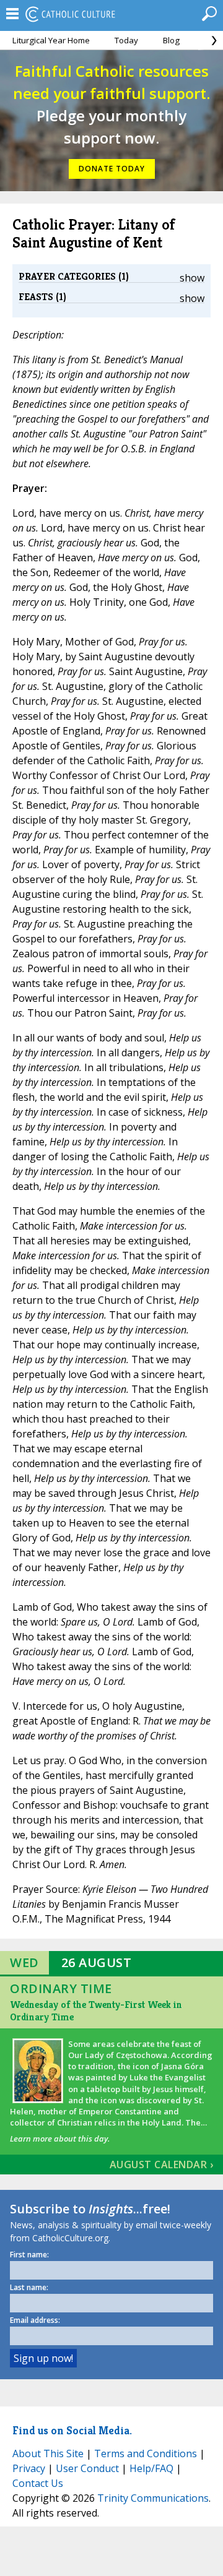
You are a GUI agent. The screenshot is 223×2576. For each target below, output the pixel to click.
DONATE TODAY (112, 169)
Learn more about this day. (60, 2139)
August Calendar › (162, 2165)
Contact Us (38, 2483)
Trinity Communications (153, 2498)
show (192, 278)
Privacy (29, 2468)
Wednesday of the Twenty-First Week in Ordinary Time (96, 2011)
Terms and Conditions (146, 2453)
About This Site (48, 2453)
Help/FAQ (151, 2468)
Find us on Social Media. (72, 2430)
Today (126, 40)
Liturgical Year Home (51, 40)
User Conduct (87, 2468)
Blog (171, 40)
